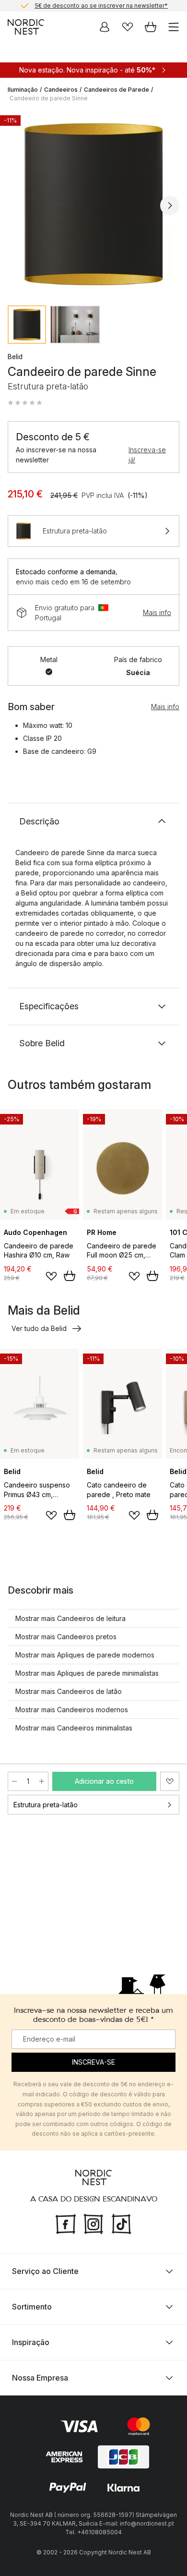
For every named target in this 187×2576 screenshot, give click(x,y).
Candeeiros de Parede (117, 90)
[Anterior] (17, 206)
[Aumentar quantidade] (42, 1781)
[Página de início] (26, 27)
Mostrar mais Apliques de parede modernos (85, 1655)
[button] (25, 403)
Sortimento (32, 2307)
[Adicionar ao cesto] (70, 1276)
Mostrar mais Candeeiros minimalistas (74, 1728)
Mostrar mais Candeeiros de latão (69, 1691)
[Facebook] (66, 2223)
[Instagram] (93, 2223)
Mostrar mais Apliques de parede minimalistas (87, 1673)
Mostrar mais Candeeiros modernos (72, 1710)
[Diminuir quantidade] (14, 1781)
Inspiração (31, 2342)
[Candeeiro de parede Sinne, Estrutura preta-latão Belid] (93, 204)
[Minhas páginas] (105, 27)
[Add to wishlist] (51, 1276)
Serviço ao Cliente (45, 2271)
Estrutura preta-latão (46, 1805)
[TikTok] (121, 2223)
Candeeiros (61, 90)
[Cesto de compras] (151, 27)
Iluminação (23, 90)
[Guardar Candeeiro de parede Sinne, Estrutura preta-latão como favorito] (170, 1781)
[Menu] (174, 27)
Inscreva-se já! (147, 455)
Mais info (157, 612)
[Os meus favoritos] (128, 27)
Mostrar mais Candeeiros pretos (66, 1637)
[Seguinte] (170, 206)
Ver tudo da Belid (39, 1328)
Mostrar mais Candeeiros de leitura (70, 1618)
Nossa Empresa (40, 2378)
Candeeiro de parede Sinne (49, 98)
